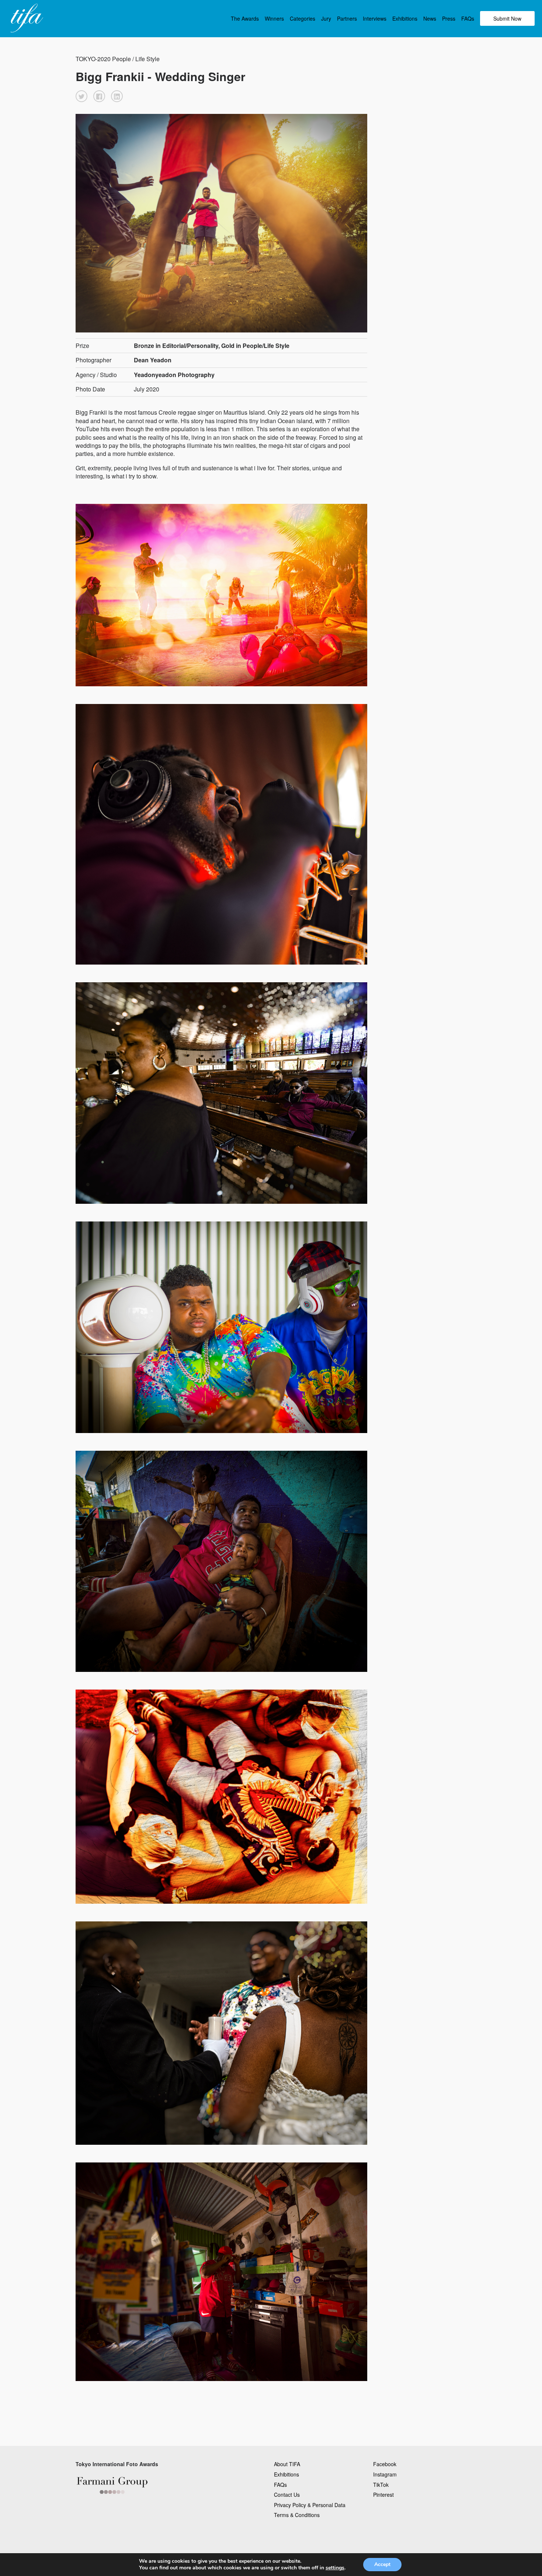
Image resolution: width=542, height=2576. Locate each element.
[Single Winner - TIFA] (26, 18)
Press (449, 18)
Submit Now (507, 18)
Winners (274, 18)
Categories (303, 18)
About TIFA (287, 2464)
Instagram (385, 2474)
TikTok (381, 2485)
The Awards (245, 18)
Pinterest (383, 2495)
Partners (347, 18)
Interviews (375, 18)
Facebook (385, 2464)
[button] (81, 96)
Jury (326, 18)
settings (335, 2568)
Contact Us (287, 2495)
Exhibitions (405, 18)
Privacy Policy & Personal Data (310, 2505)
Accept (382, 2564)
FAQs (468, 18)
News (430, 18)
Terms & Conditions (297, 2515)
